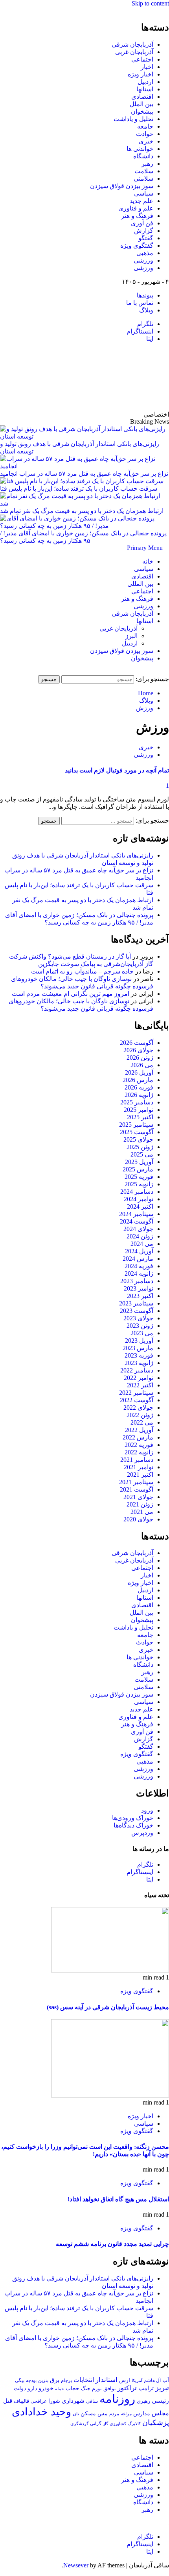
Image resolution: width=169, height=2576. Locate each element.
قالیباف (21, 2401)
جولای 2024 (138, 1229)
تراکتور (127, 2388)
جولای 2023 (138, 1318)
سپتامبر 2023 (136, 1303)
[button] (145, 548)
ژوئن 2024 (140, 1236)
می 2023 (142, 1333)
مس (103, 2414)
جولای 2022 (138, 1408)
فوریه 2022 (139, 1445)
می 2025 (142, 1154)
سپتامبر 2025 (136, 1125)
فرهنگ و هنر (137, 216)
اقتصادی (142, 97)
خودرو (46, 2388)
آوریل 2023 (139, 1341)
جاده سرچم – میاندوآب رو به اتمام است (82, 971)
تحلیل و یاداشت (133, 119)
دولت (20, 2388)
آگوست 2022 (137, 1400)
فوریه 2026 (139, 1087)
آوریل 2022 (139, 1430)
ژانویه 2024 (139, 1273)
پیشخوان (142, 111)
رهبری (143, 2401)
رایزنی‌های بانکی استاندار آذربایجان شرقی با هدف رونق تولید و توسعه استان (80, 448)
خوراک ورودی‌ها (133, 1818)
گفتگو (146, 238)
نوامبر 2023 (139, 1288)
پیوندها (145, 295)
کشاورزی (118, 2424)
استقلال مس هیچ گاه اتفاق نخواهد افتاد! (118, 2199)
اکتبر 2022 (140, 1385)
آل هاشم (152, 2380)
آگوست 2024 (137, 1221)
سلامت (144, 171)
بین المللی (140, 584)
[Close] (167, 10)
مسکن (88, 2413)
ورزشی (143, 260)
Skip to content (150, 3)
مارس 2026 (138, 1080)
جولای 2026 (138, 1050)
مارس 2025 (138, 1169)
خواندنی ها (140, 149)
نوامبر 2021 (139, 1467)
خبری (146, 141)
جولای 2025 (138, 1139)
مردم (114, 2414)
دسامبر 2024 (137, 1192)
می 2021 (142, 1512)
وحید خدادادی (41, 2412)
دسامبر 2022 (137, 1370)
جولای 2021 (138, 1497)
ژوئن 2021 (140, 1504)
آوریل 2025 (139, 1162)
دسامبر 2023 (137, 1281)
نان (76, 2414)
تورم (97, 2389)
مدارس (142, 2414)
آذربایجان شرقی (132, 44)
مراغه (126, 2414)
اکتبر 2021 (140, 1475)
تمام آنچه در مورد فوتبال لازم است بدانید (117, 770)
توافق (110, 2389)
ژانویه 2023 (139, 1363)
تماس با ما (140, 303)
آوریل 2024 (139, 1251)
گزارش (144, 231)
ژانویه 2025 (139, 1184)
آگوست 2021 (137, 1489)
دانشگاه (143, 156)
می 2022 (142, 1422)
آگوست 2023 (137, 1311)
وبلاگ (146, 310)
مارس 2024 (138, 1259)
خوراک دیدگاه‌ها (133, 1825)
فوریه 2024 (139, 1266)
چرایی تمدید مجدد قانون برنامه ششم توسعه (112, 2244)
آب (166, 2380)
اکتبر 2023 (140, 1296)
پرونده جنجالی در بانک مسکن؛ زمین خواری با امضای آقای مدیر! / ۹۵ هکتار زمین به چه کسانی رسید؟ (83, 537)
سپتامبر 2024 (136, 1214)
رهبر (147, 164)
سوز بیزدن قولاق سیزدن (122, 186)
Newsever (76, 2565)
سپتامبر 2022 (136, 1393)
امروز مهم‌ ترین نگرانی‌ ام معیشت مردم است (71, 994)
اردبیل (145, 82)
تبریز (162, 2388)
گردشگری (79, 2424)
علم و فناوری (136, 208)
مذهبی (145, 253)
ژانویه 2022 (139, 1452)
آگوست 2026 (137, 1043)
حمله (60, 2389)
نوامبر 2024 (139, 1199)
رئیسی (160, 2401)
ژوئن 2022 (140, 1415)
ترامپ (146, 2388)
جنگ (86, 2388)
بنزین (43, 2380)
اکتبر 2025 (140, 1117)
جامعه (145, 126)
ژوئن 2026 (140, 1058)
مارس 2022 (138, 1437)
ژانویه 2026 (139, 1095)
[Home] (166, 548)
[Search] (167, 672)
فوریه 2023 (139, 1355)
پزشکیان (156, 2423)
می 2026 (142, 1065)
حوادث (145, 134)
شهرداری (73, 2401)
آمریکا (137, 2380)
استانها (145, 89)
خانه (148, 561)
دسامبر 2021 (137, 1460)
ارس (125, 2380)
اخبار (147, 67)
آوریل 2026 (139, 1072)
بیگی (20, 2381)
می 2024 (142, 1244)
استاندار (107, 2380)
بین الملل (141, 104)
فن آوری (142, 223)
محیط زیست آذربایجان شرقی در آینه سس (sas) (108, 2007)
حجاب (73, 2388)
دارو (32, 2388)
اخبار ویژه (141, 74)
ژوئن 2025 (140, 1147)
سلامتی (143, 179)
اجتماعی (142, 59)
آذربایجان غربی (134, 52)
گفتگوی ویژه (137, 246)
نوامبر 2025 (139, 1110)
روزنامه (117, 2399)
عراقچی (39, 2401)
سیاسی (144, 193)
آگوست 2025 (137, 1132)
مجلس (160, 2413)
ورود (147, 1810)
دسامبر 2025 (137, 1102)
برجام (66, 2380)
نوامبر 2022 (139, 1378)
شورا (54, 2401)
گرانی (96, 2424)
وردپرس (142, 1833)
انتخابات (84, 2380)
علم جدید (141, 201)
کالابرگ (134, 2424)
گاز (106, 2424)
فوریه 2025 (139, 1177)
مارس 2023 (138, 1348)
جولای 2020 (138, 1519)
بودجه (31, 2380)
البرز (131, 636)
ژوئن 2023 (140, 1326)
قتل (8, 2401)
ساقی (92, 2401)
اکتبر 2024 (140, 1206)
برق (55, 2380)
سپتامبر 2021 (136, 1482)
